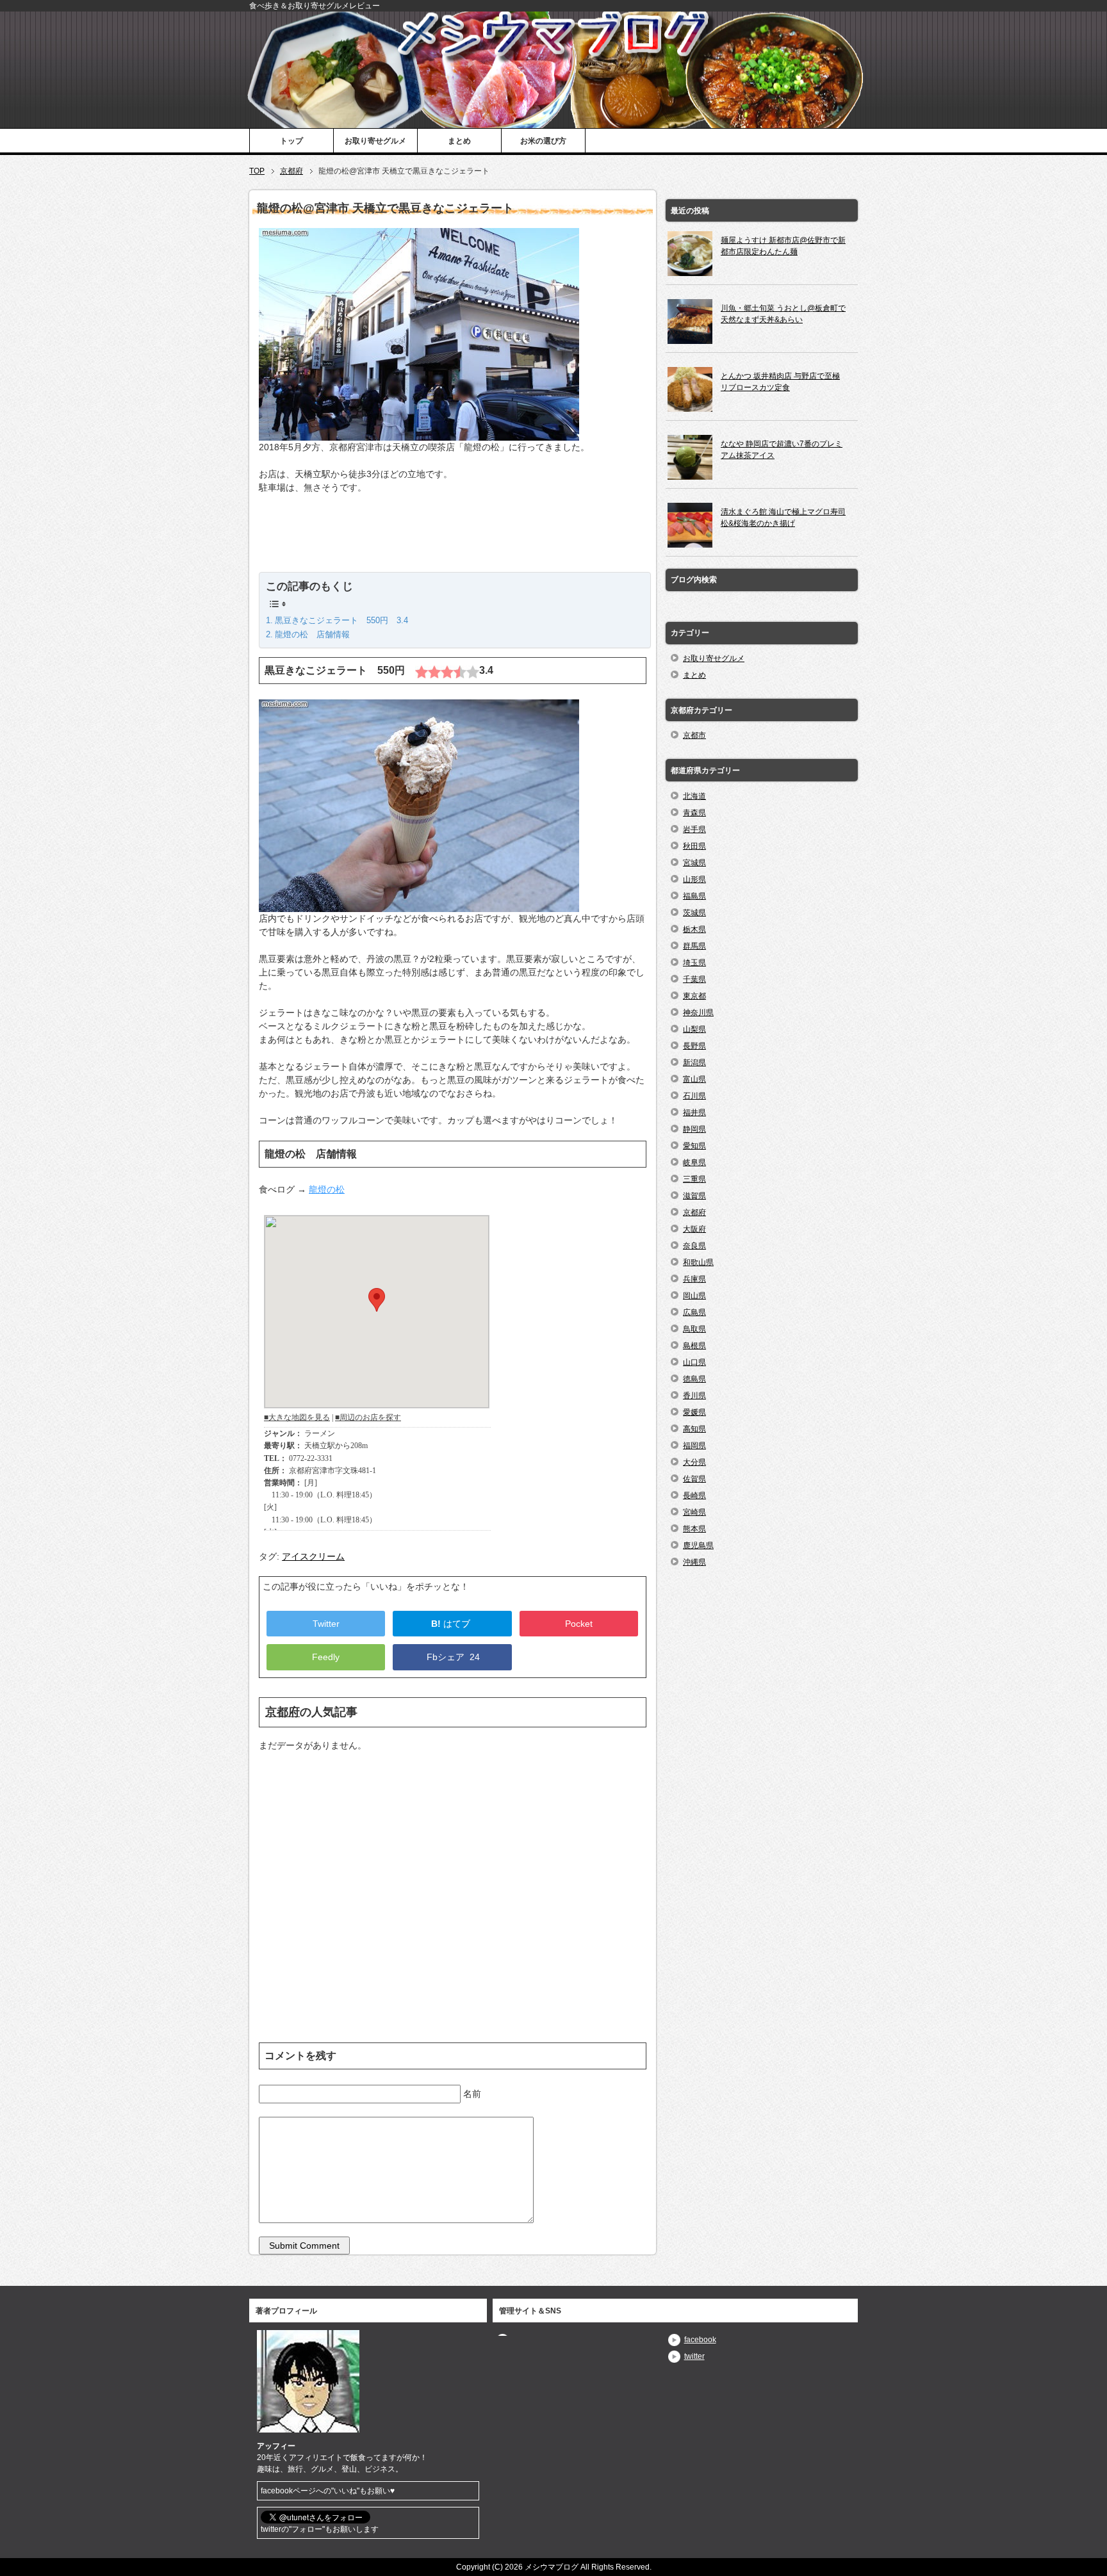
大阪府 (694, 1229)
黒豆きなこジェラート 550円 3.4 (341, 620)
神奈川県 (698, 1013)
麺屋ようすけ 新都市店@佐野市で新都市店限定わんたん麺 (783, 246)
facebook (700, 2340)
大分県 (694, 1462)
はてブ (452, 1624)
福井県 (694, 1113)
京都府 (291, 171)
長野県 (694, 1046)
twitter (694, 2356)
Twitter (326, 1624)
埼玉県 (694, 963)
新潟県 (694, 1063)
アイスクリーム (313, 1556)
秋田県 (694, 846)
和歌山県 (698, 1262)
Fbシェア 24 (452, 1657)
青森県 (694, 813)
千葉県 (694, 979)
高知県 (694, 1429)
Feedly (326, 1657)
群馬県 (694, 946)
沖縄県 (694, 1562)
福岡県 (694, 1446)
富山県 (694, 1079)
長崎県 (694, 1496)
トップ (291, 141)
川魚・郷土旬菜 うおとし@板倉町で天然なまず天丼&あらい (783, 314)
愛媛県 (694, 1412)
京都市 (694, 735)
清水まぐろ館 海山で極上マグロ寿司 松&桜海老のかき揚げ (783, 518)
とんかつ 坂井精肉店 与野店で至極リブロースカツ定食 (780, 382)
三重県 (694, 1179)
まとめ (459, 141)
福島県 (694, 896)
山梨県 (694, 1029)
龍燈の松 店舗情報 (312, 634)
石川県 (694, 1096)
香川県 (694, 1396)
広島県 (694, 1312)
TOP (257, 171)
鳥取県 (694, 1329)
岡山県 (694, 1296)
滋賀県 (694, 1196)
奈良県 (694, 1246)
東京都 (694, 996)
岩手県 (694, 829)
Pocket (579, 1624)
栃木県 (694, 929)
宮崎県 (694, 1512)
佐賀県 (694, 1479)
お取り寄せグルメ (375, 141)
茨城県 (694, 913)
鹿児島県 (698, 1545)
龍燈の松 (327, 1189)
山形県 (694, 879)
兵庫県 (694, 1279)
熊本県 (694, 1529)
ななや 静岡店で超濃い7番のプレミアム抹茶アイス (782, 450)
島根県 (694, 1346)
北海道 (694, 796)
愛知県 (694, 1146)
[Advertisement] (453, 540)
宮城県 (694, 863)
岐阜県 (694, 1162)
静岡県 (694, 1129)
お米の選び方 (543, 141)
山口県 (694, 1362)
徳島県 (694, 1379)
